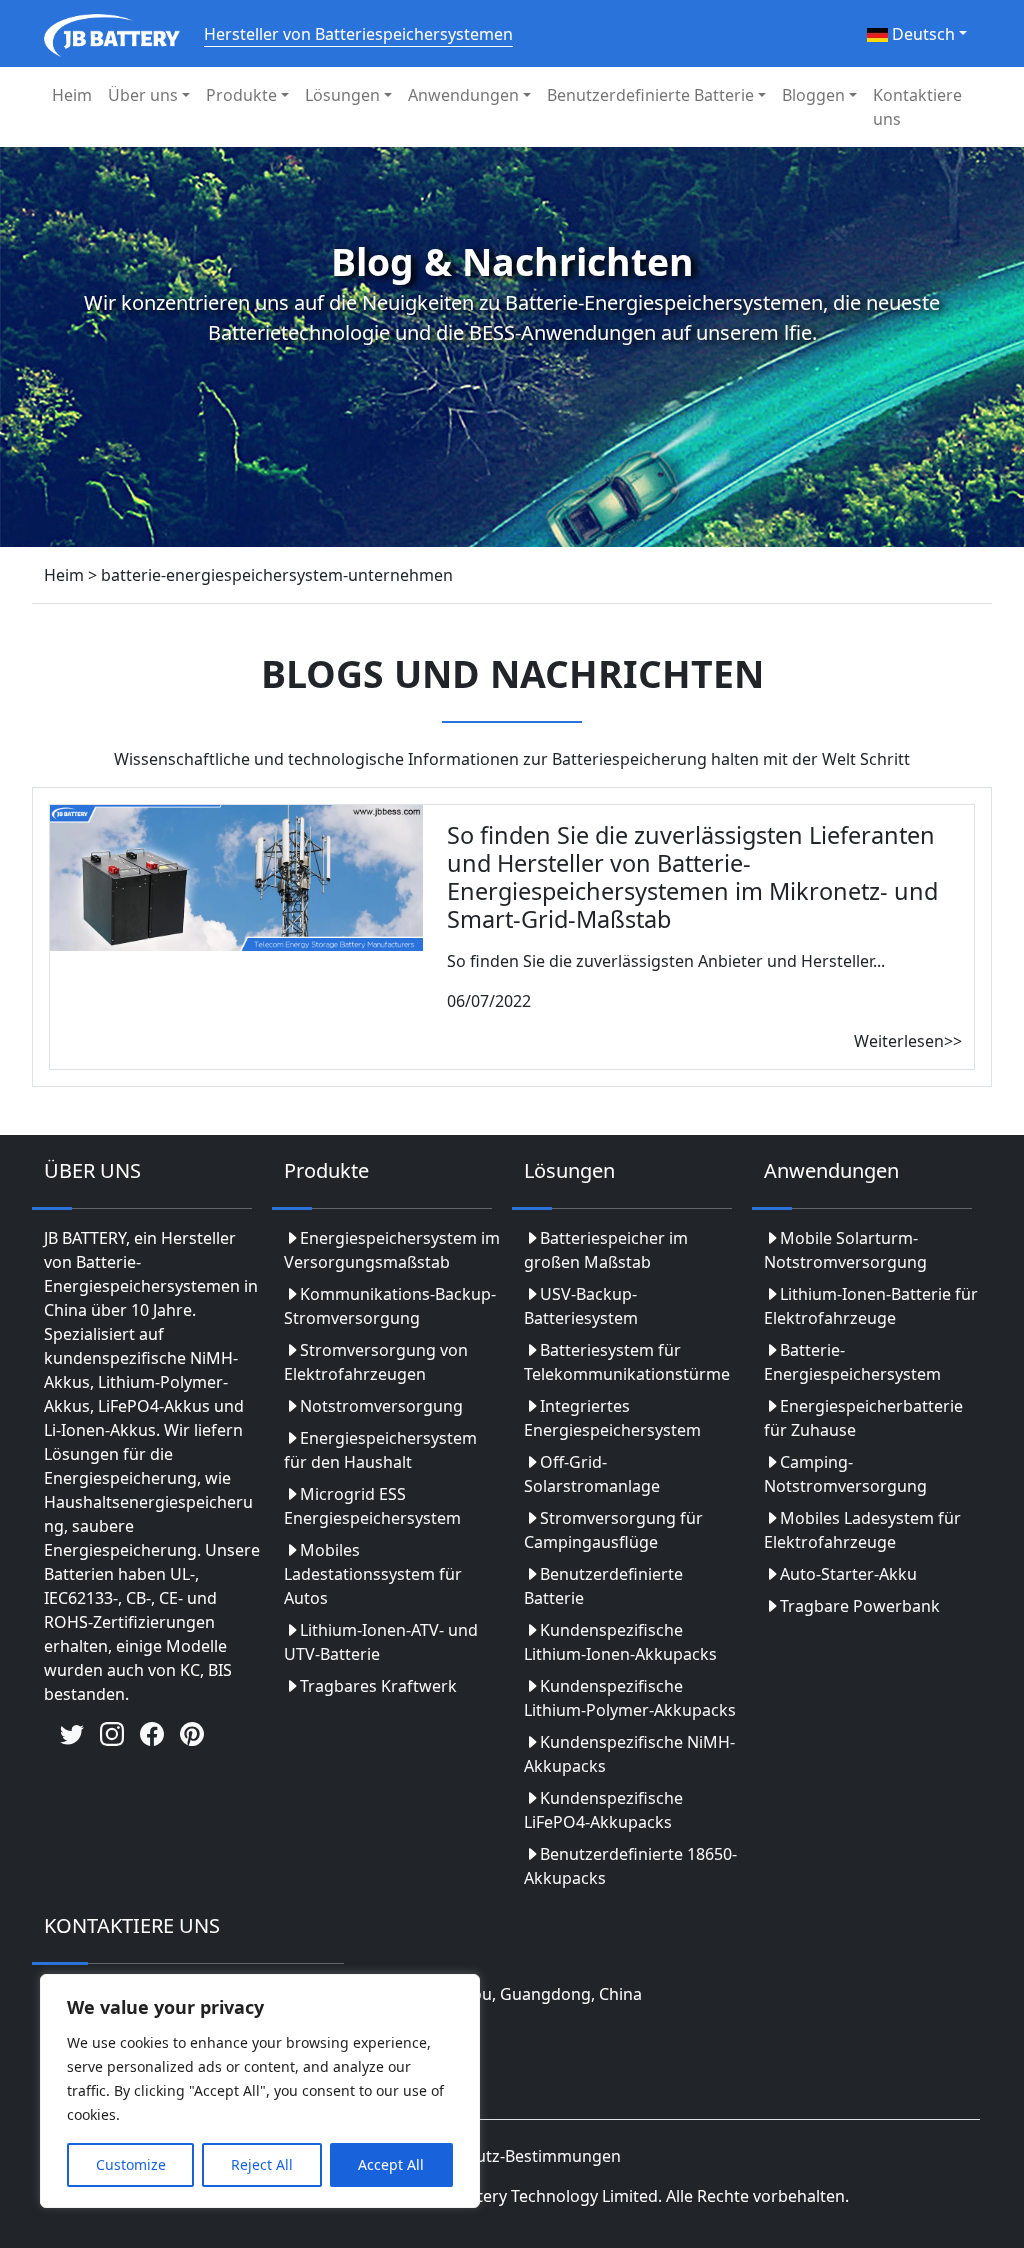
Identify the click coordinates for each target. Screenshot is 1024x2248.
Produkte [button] (241, 95)
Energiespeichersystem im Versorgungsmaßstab (392, 1250)
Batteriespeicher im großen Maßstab (606, 1250)
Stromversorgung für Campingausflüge (613, 1530)
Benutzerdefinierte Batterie (603, 1586)
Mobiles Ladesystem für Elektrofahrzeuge (862, 1530)
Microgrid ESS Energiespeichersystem (372, 1506)
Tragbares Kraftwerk (378, 1686)
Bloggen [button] (813, 95)
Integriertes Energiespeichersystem (612, 1418)
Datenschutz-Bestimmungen (512, 2156)
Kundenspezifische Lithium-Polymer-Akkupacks (630, 1698)
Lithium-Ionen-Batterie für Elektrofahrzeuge (871, 1306)
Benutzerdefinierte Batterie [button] (650, 95)
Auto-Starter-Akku (848, 1574)
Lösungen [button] (342, 95)
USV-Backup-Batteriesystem (581, 1306)
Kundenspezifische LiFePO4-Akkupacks (603, 1810)
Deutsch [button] (921, 34)
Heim (72, 95)
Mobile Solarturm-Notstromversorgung (845, 1250)
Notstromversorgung (381, 1406)
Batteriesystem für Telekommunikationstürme (627, 1362)
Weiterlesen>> (908, 1041)
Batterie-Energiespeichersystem (852, 1362)
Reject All (262, 2164)
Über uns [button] (143, 95)
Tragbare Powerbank (860, 1606)
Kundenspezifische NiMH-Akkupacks (629, 1754)
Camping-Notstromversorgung (845, 1474)
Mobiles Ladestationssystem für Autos (373, 1574)
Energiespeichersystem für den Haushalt (380, 1450)
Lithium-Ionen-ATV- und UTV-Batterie (381, 1642)
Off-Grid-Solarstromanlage (592, 1474)
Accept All (391, 2164)
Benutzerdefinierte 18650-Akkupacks (630, 1866)
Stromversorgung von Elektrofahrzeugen (376, 1362)
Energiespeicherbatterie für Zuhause (863, 1418)
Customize (131, 2164)
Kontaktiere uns (917, 107)
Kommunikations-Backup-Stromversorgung (390, 1306)
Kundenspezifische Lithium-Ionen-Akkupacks (620, 1642)
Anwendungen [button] (463, 95)
